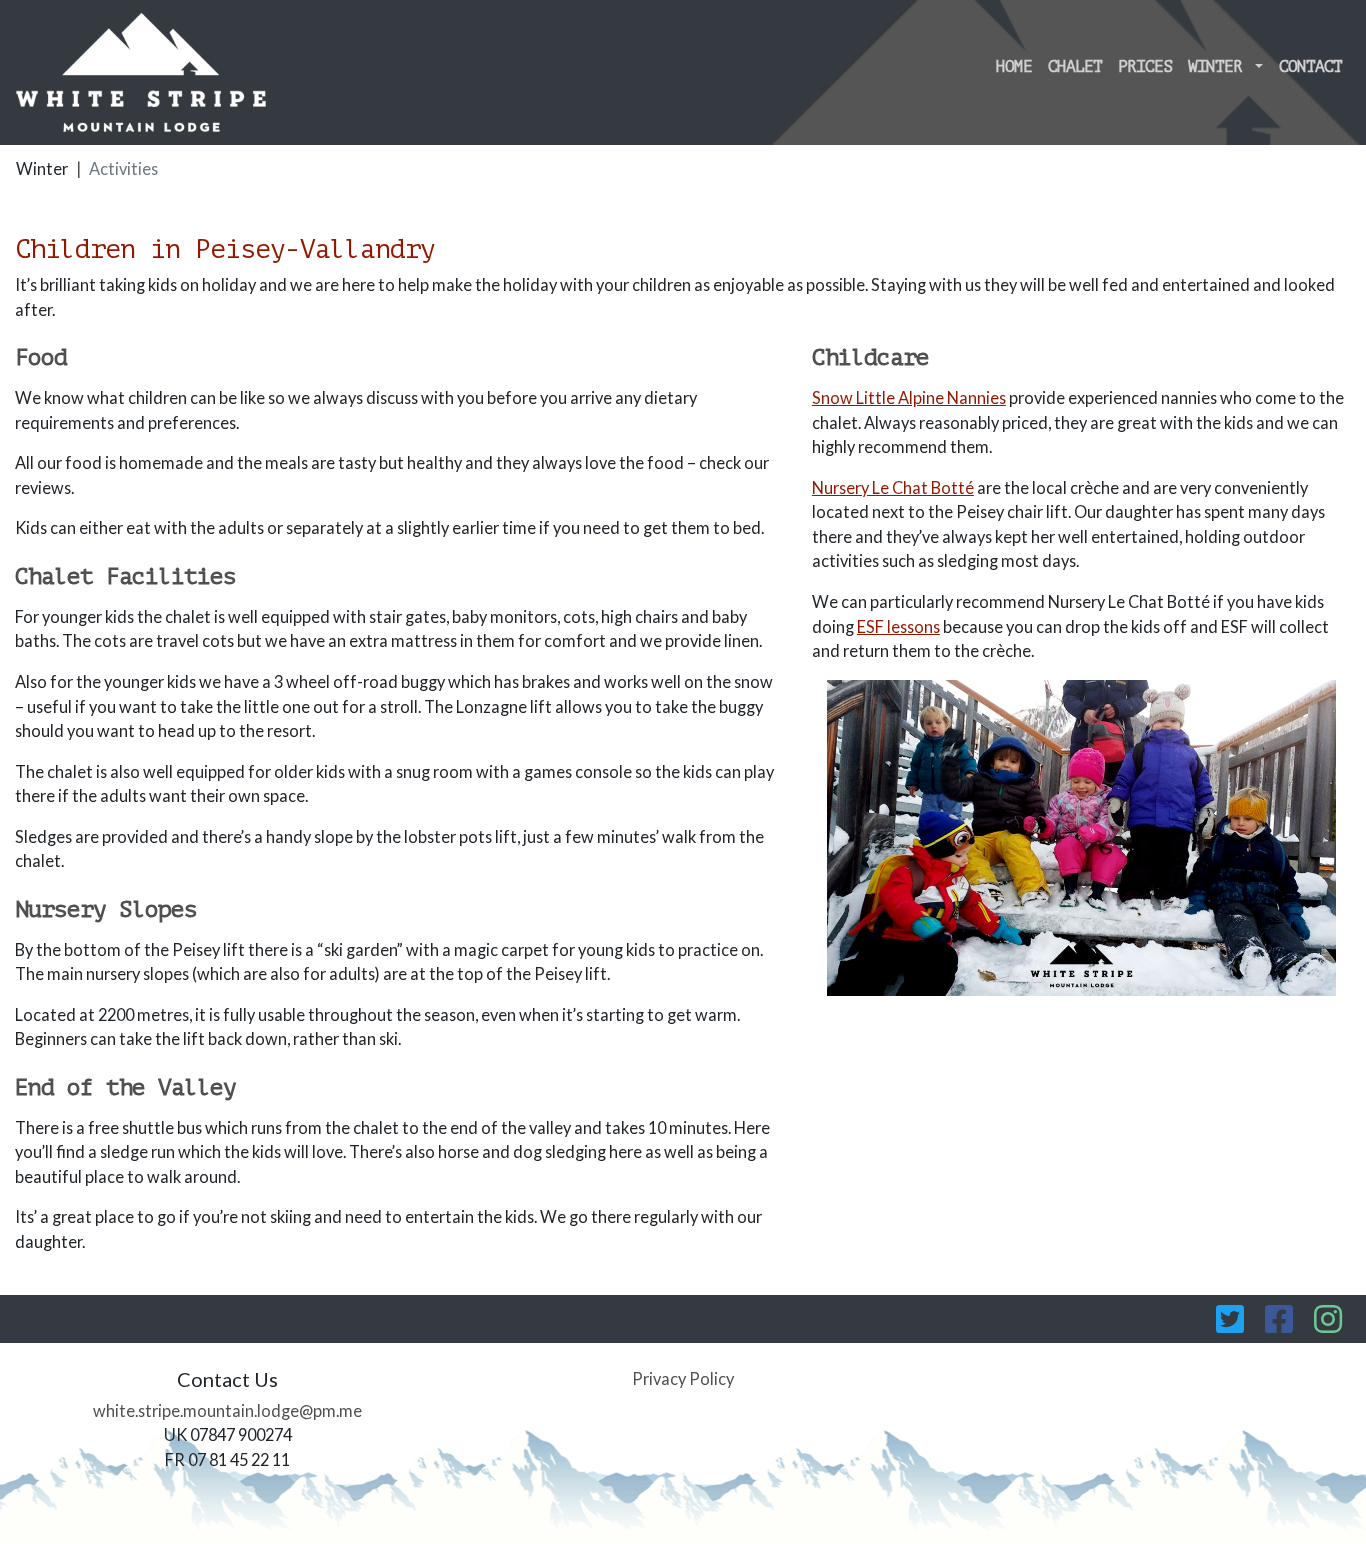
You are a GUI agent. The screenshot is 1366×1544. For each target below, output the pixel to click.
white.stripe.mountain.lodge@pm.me (227, 1410)
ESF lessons (898, 626)
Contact (1310, 67)
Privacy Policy (683, 1378)
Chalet (1075, 67)
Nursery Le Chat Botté (893, 487)
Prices (1145, 67)
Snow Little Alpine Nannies (909, 397)
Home (1014, 67)
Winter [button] (1219, 67)
